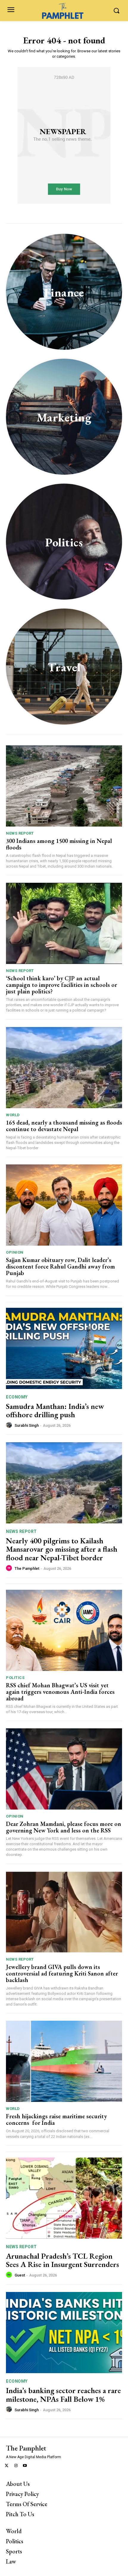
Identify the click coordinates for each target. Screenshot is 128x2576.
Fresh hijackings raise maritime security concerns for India (56, 2119)
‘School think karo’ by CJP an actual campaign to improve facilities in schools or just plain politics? (61, 985)
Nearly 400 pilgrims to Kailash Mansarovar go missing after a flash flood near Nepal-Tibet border (62, 1549)
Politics (15, 1678)
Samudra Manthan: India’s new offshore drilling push (55, 1411)
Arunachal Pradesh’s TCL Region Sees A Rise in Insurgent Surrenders (63, 2260)
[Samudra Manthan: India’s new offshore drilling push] (64, 1348)
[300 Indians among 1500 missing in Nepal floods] (64, 786)
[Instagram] (16, 2466)
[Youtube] (25, 2466)
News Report (20, 833)
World (13, 1115)
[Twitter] (7, 2466)
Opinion (15, 1252)
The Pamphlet (27, 1568)
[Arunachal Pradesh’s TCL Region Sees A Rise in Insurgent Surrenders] (64, 2198)
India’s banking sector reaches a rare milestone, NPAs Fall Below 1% (63, 2395)
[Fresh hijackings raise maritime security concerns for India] (64, 2061)
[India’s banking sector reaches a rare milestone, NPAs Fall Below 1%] (64, 2333)
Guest (20, 2275)
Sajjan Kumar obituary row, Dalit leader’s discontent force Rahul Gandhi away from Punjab (60, 1266)
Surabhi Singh (27, 1425)
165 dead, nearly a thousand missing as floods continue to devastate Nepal (64, 1126)
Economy (17, 1397)
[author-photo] (10, 1425)
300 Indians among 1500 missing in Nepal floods (59, 844)
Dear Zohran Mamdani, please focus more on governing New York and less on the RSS (64, 1827)
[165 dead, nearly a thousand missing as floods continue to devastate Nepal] (64, 1068)
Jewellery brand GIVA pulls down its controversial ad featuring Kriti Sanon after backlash (62, 1973)
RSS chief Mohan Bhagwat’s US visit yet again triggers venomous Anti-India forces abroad (60, 1692)
